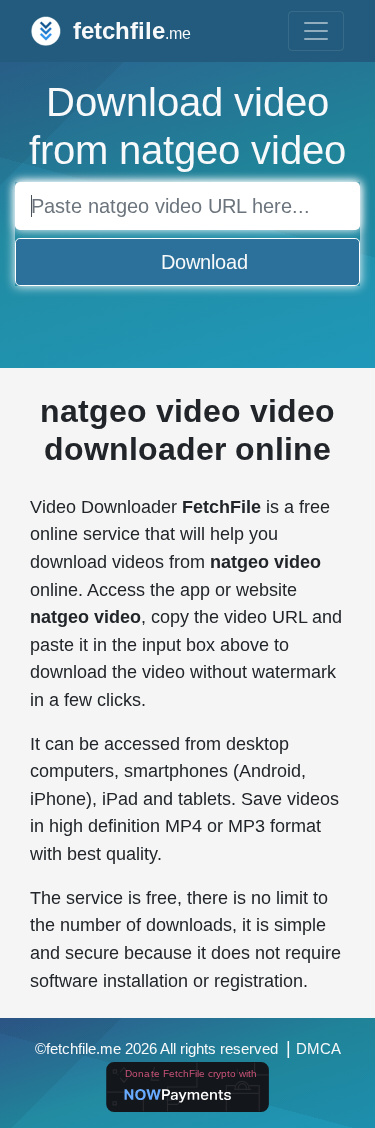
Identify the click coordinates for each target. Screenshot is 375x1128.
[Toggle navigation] (316, 31)
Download (204, 262)
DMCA (318, 1049)
